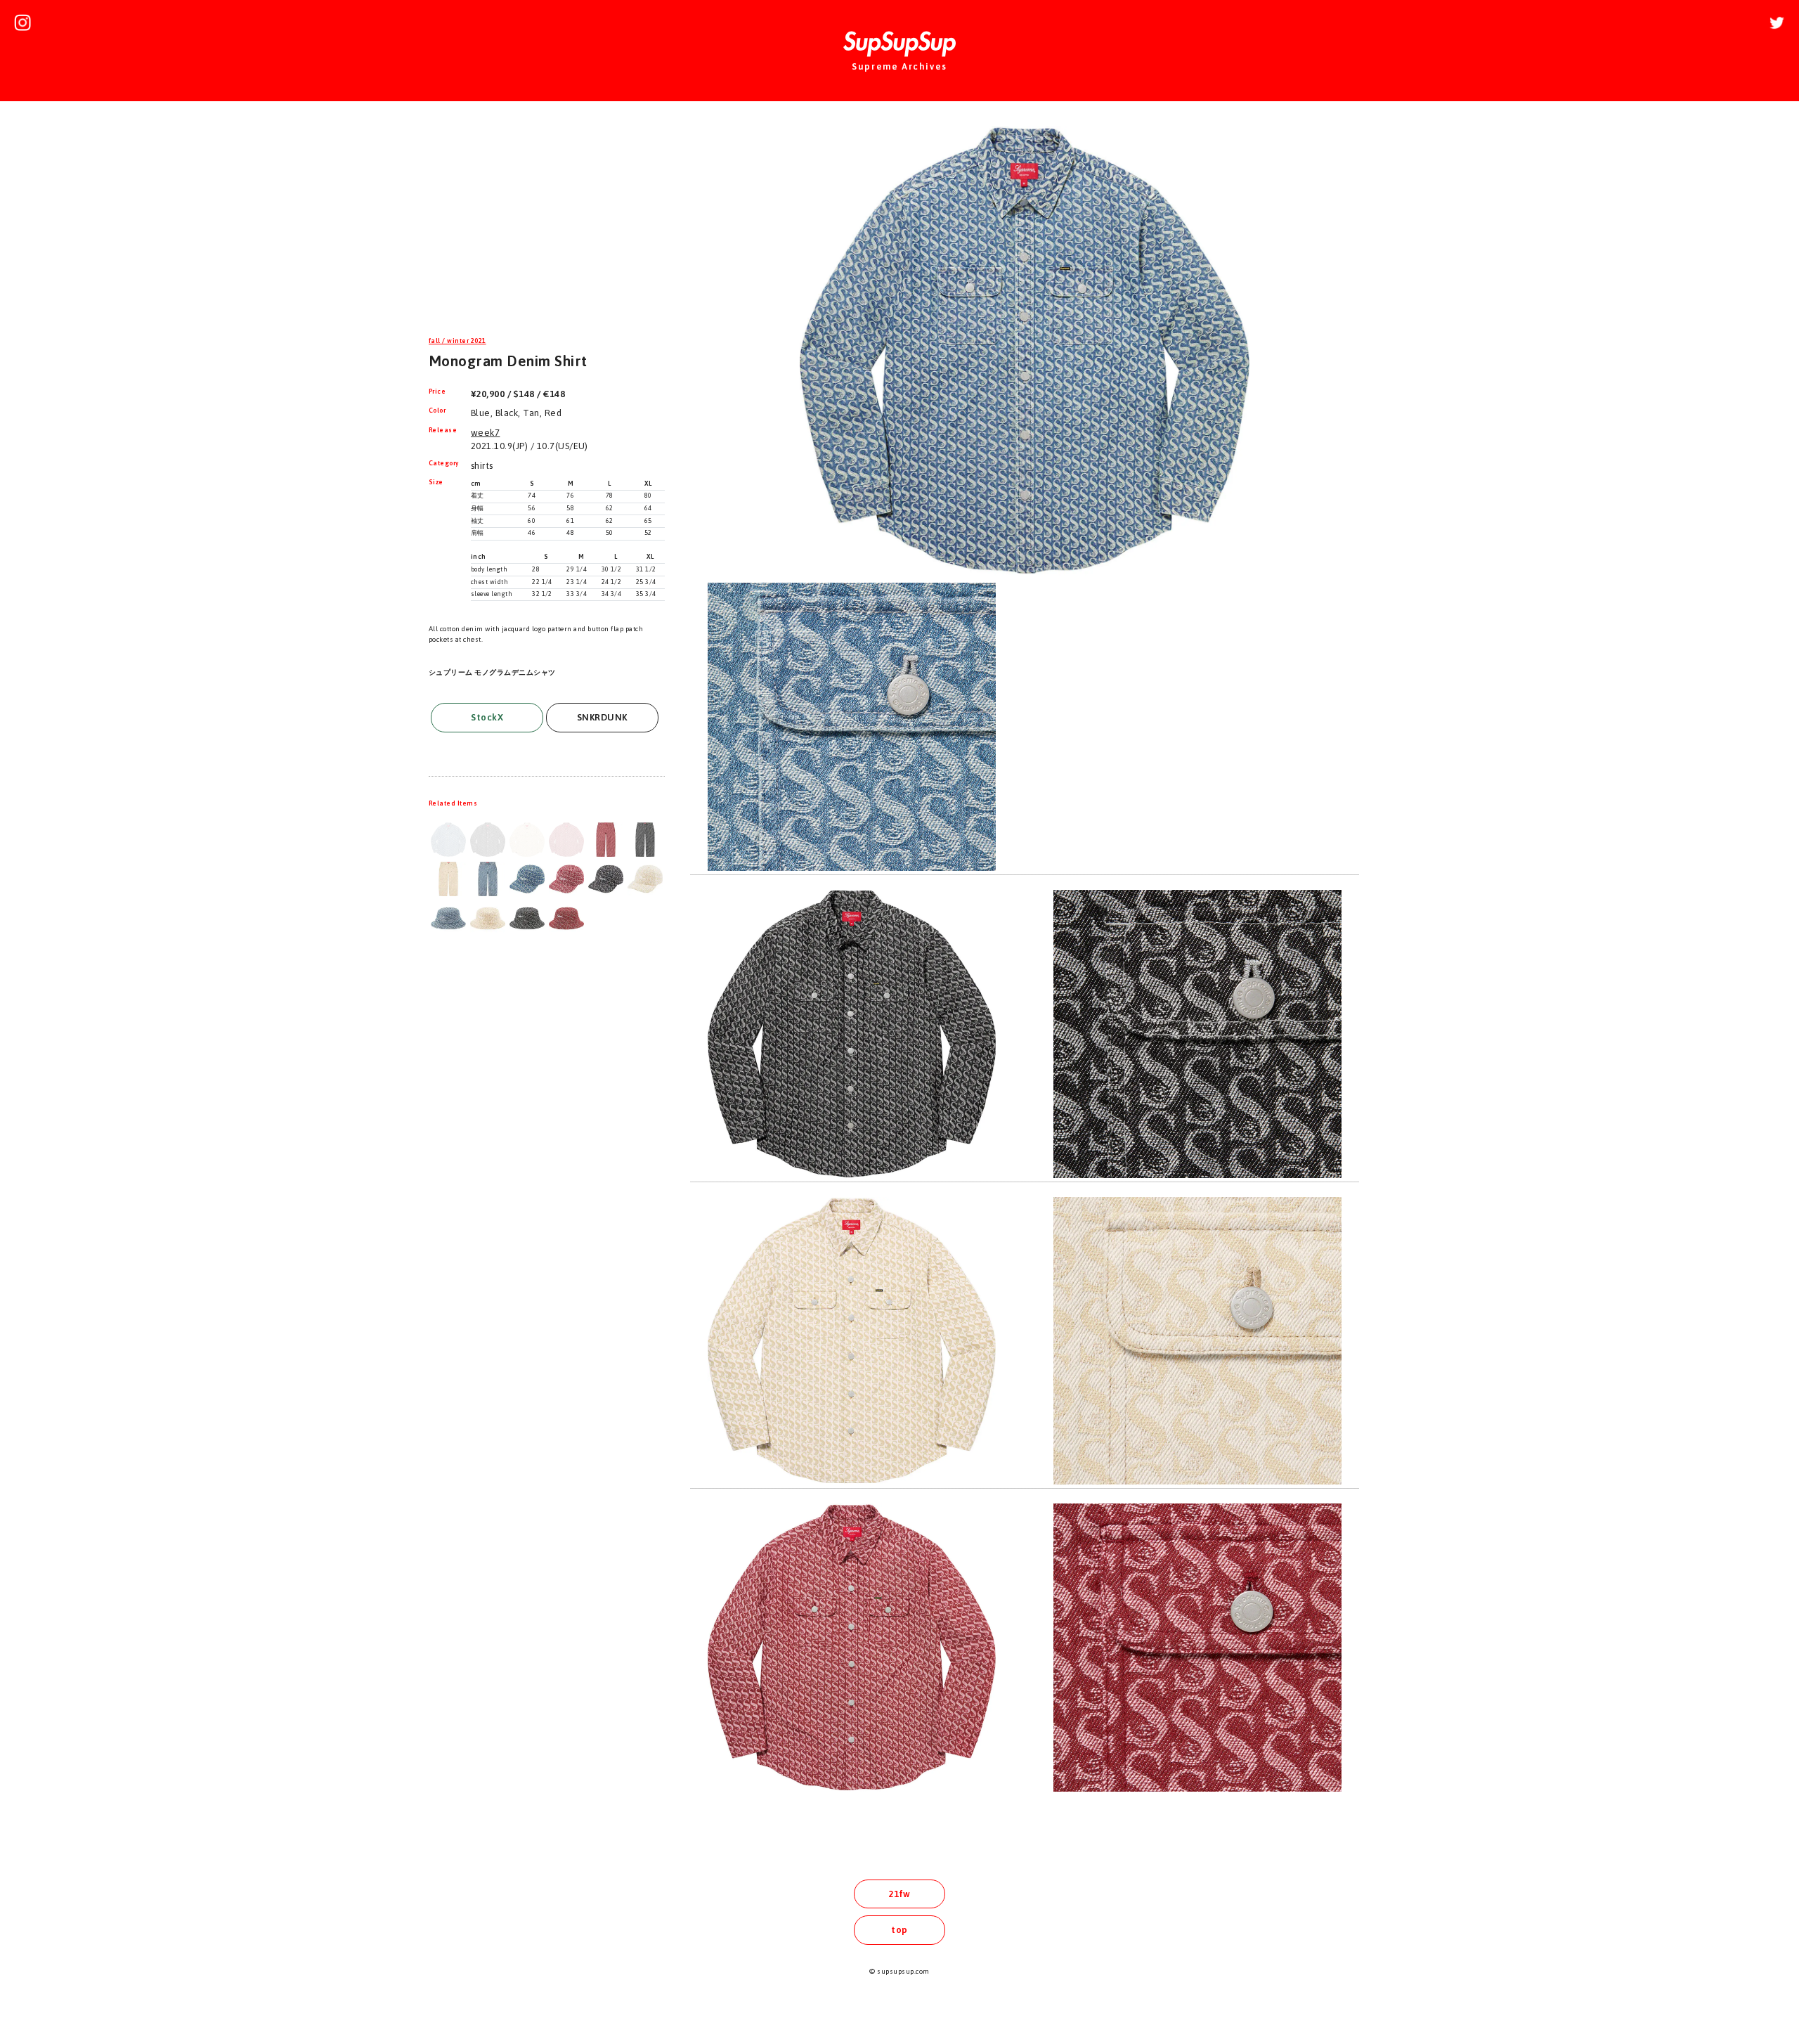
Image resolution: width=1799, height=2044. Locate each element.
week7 (485, 433)
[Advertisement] (547, 221)
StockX (487, 717)
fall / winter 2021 (457, 341)
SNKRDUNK (602, 717)
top (899, 1930)
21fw (899, 1894)
